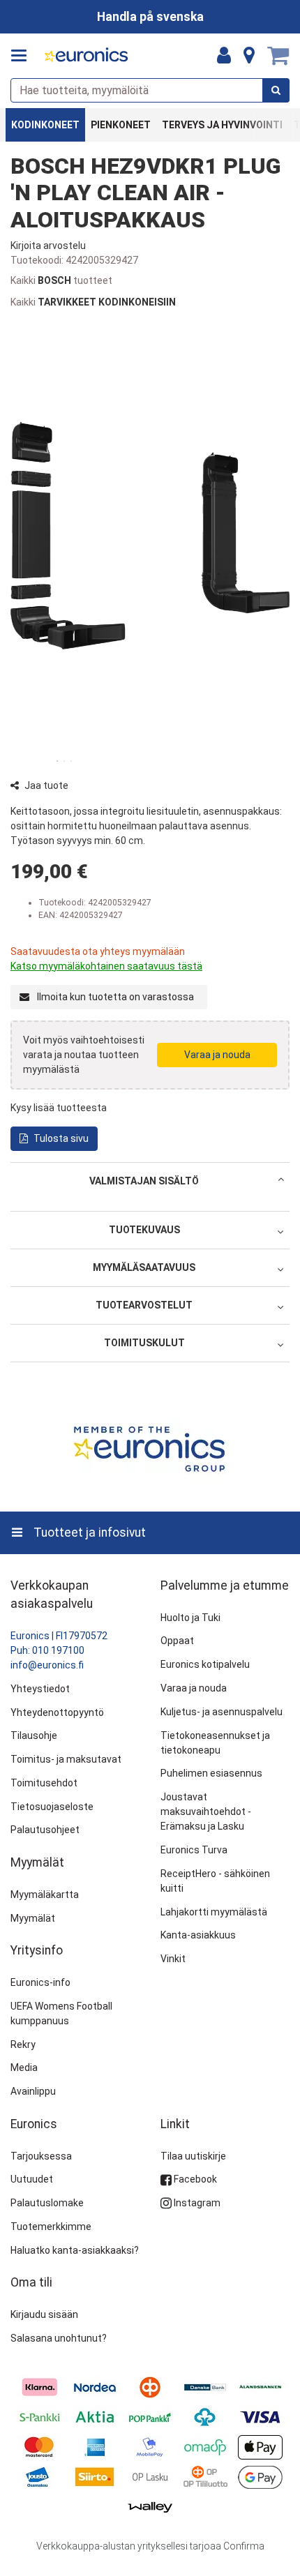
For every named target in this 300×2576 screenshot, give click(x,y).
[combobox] (150, 90)
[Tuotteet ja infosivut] (23, 56)
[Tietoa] (249, 56)
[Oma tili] (224, 56)
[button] (48, 246)
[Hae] (276, 90)
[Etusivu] (87, 56)
